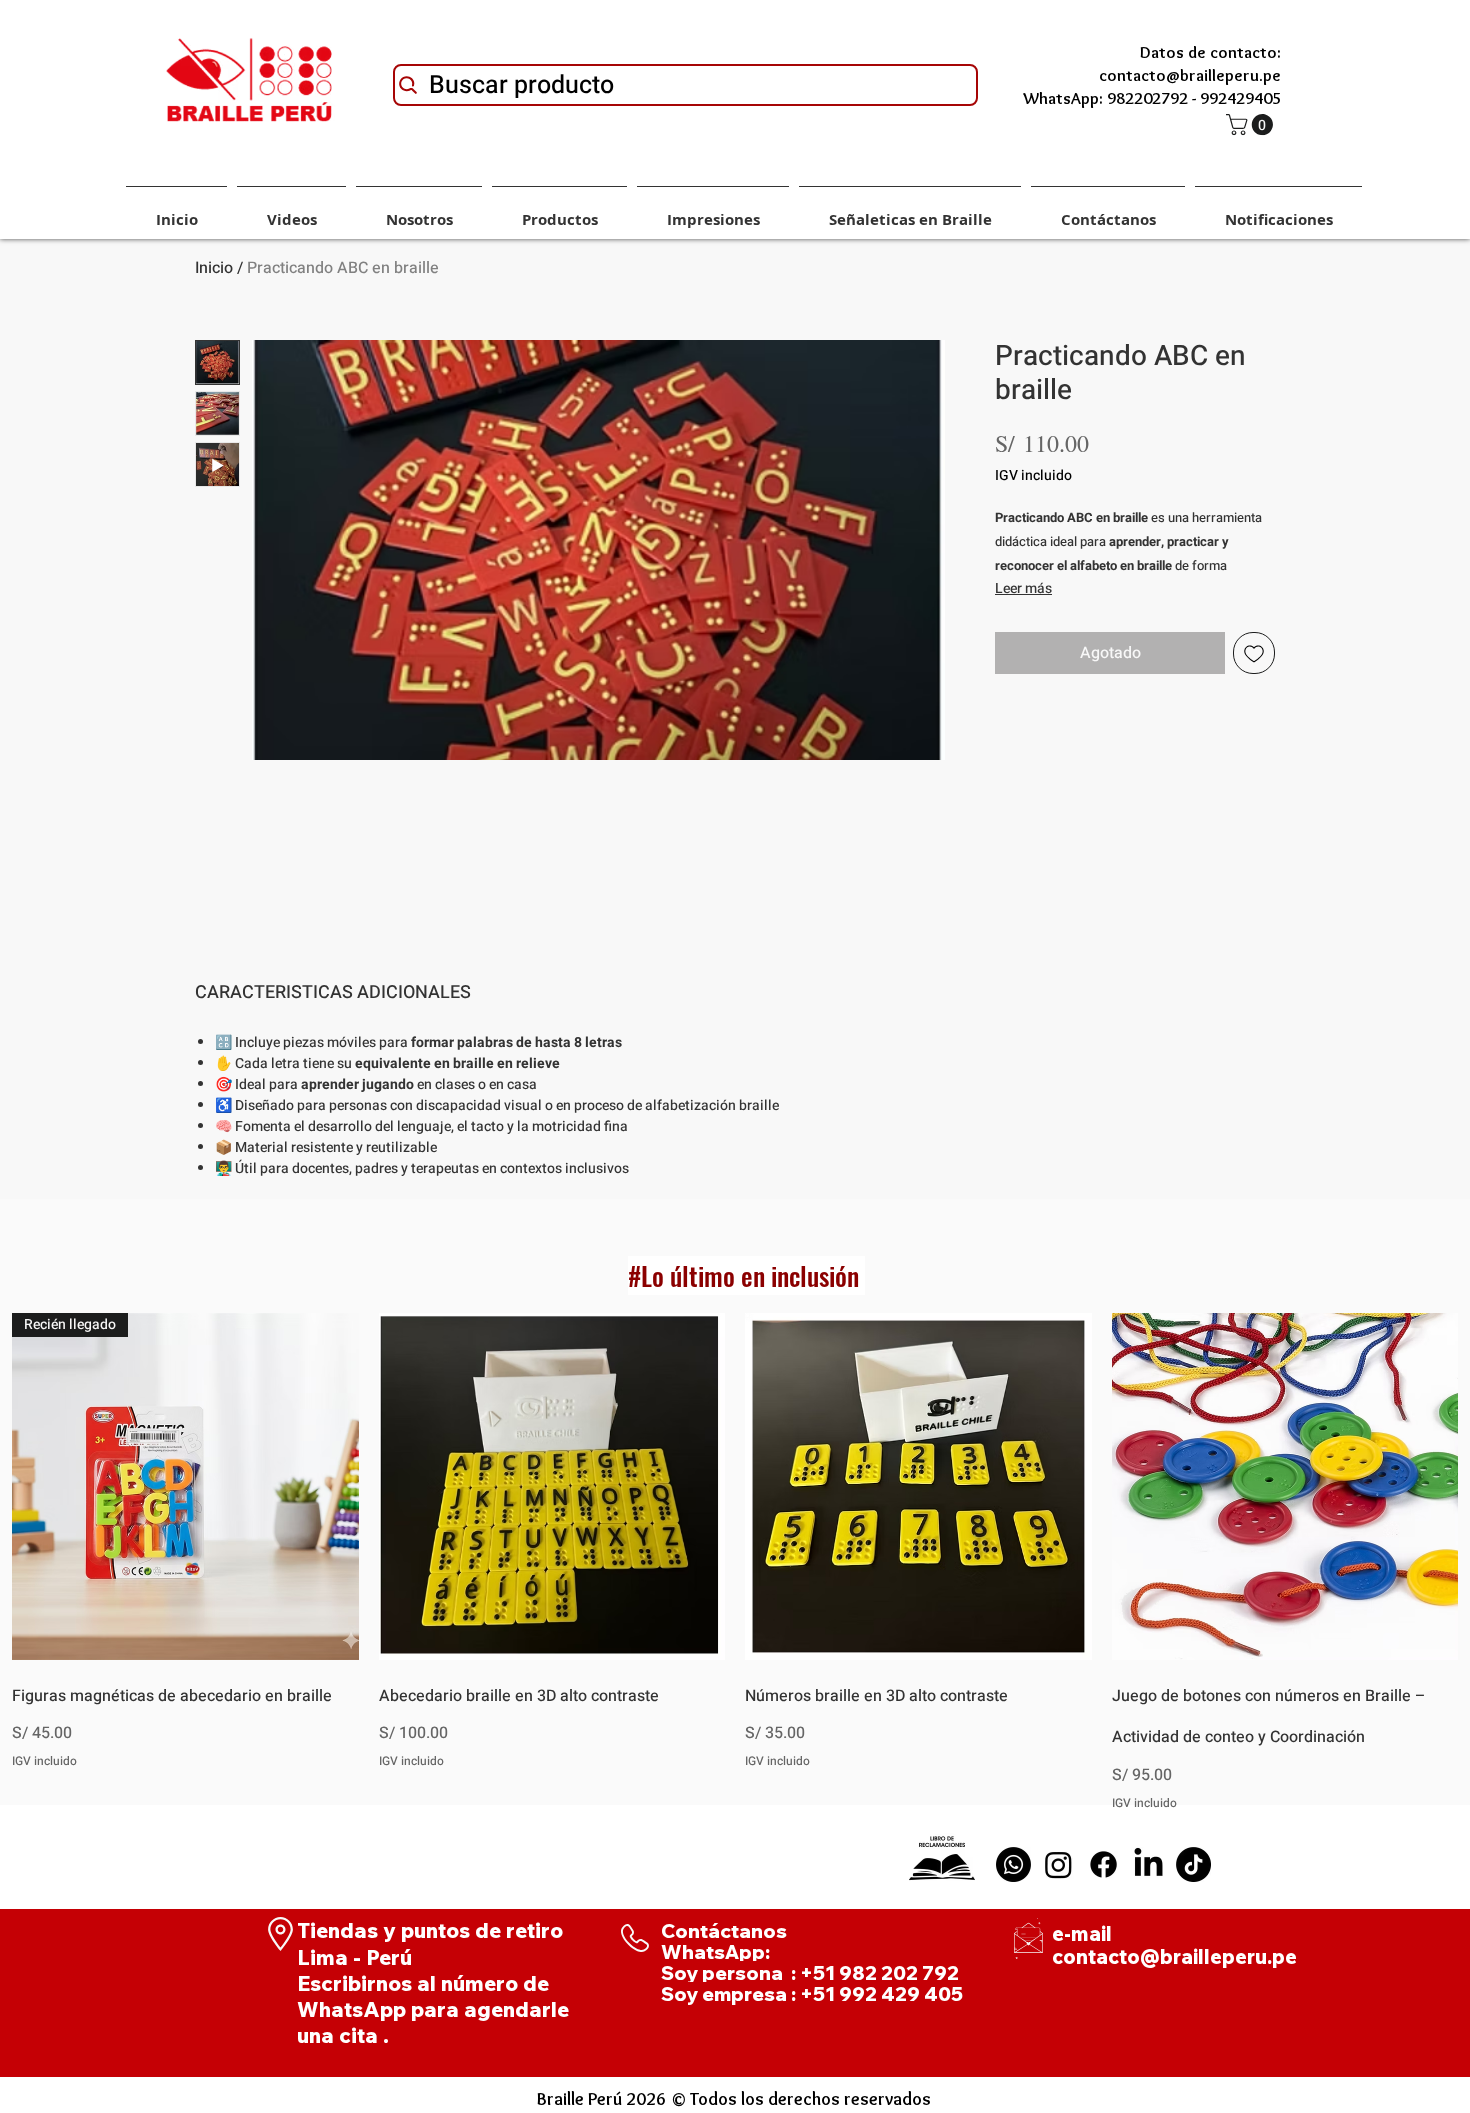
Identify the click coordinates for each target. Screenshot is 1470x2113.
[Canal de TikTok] (1193, 1864)
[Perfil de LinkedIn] (1148, 1864)
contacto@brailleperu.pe (1174, 1956)
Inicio (214, 268)
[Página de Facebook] (1103, 1864)
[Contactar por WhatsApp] (1013, 1864)
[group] (735, 1562)
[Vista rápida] (552, 1486)
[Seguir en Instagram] (1058, 1864)
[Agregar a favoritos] (1254, 653)
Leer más (1023, 588)
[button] (1252, 124)
